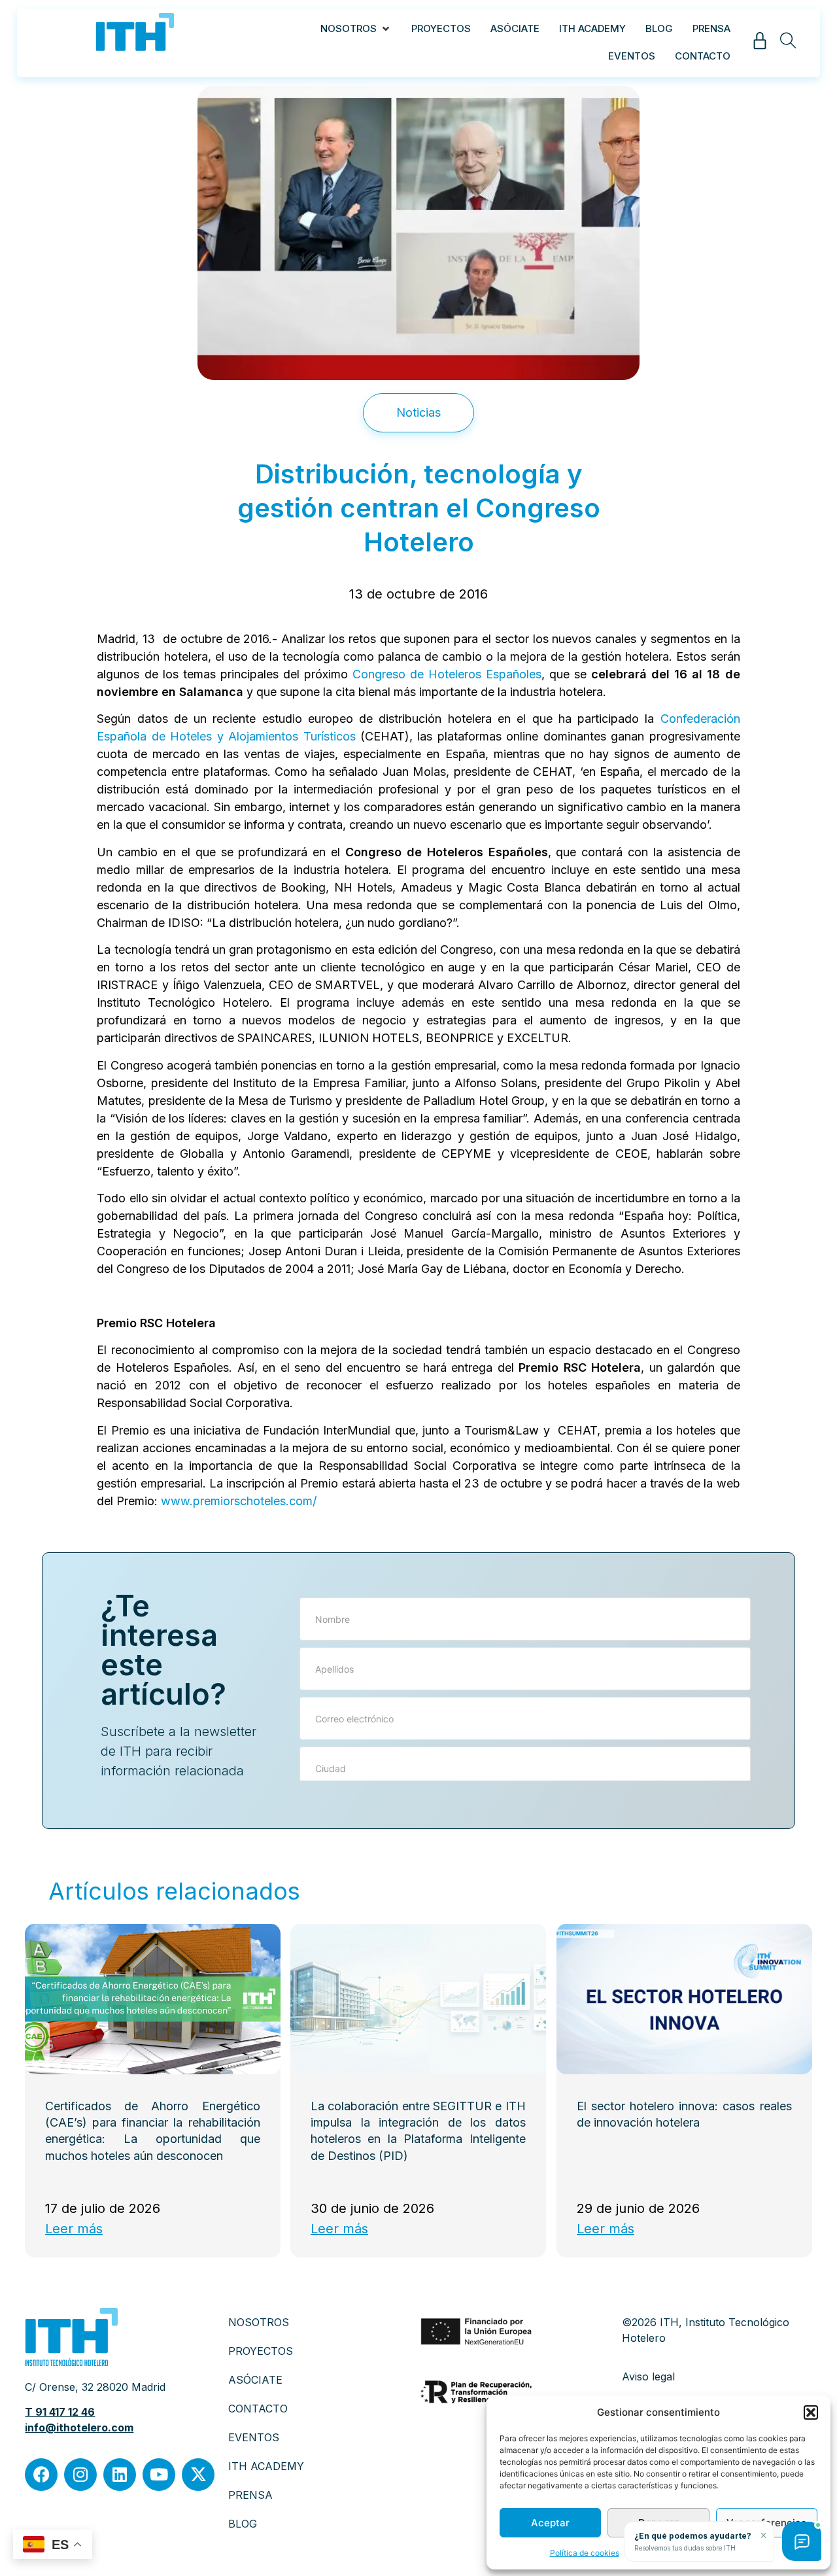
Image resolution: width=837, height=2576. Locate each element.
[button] (811, 2412)
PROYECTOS (261, 2351)
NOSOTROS (259, 2322)
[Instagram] (80, 2475)
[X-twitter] (198, 2475)
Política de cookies (585, 2553)
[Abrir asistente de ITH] (802, 2541)
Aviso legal (648, 2376)
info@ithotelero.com (79, 2428)
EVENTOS (254, 2437)
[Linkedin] (120, 2475)
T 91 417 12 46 (60, 2412)
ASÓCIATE (255, 2380)
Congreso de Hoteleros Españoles (447, 674)
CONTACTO (258, 2409)
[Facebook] (41, 2475)
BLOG (243, 2524)
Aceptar (550, 2523)
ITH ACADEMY (266, 2466)
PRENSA (250, 2495)
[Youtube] (159, 2475)
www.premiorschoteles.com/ (239, 1501)
